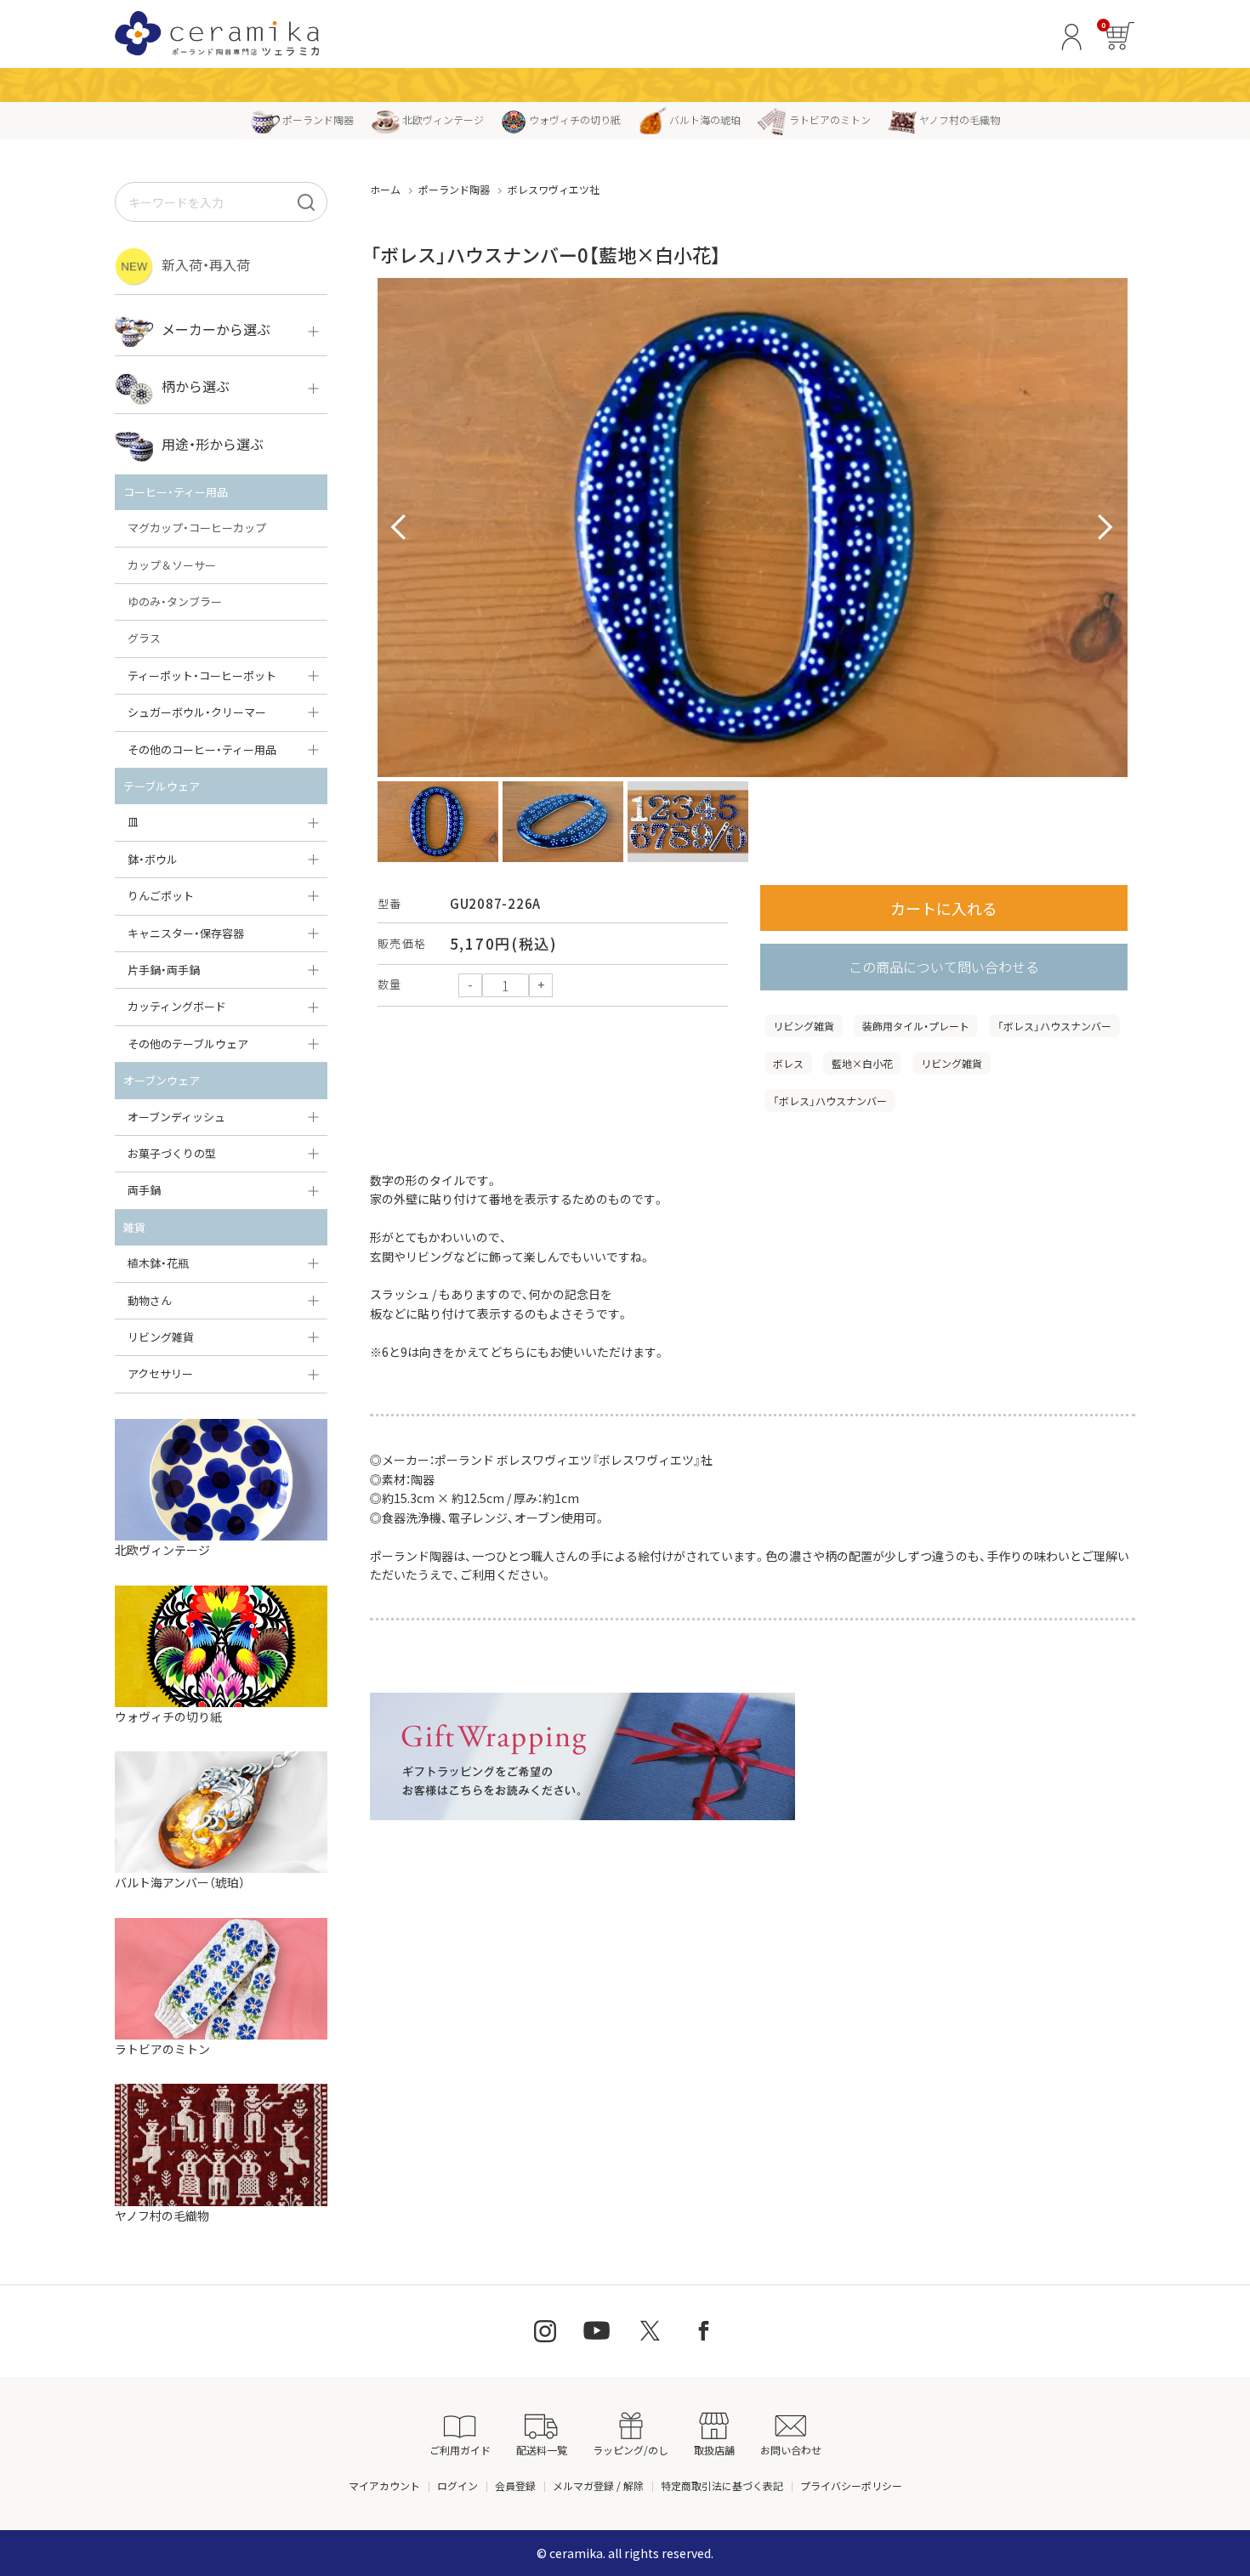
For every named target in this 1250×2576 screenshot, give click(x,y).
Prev (400, 528)
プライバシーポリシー (851, 2485)
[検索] (306, 202)
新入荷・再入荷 (206, 264)
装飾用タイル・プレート (916, 1026)
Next (1105, 528)
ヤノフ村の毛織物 (960, 119)
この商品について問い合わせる (944, 967)
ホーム (385, 189)
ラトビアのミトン (830, 119)
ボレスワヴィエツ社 (554, 189)
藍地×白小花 (862, 1063)
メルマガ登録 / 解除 (598, 2485)
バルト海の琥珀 (705, 119)
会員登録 (515, 2485)
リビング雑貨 (804, 1026)
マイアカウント (384, 2485)
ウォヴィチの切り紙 (575, 119)
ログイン (457, 2485)
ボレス (788, 1063)
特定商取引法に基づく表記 (722, 2485)
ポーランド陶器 (318, 119)
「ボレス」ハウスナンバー (1054, 1026)
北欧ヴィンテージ (443, 119)
